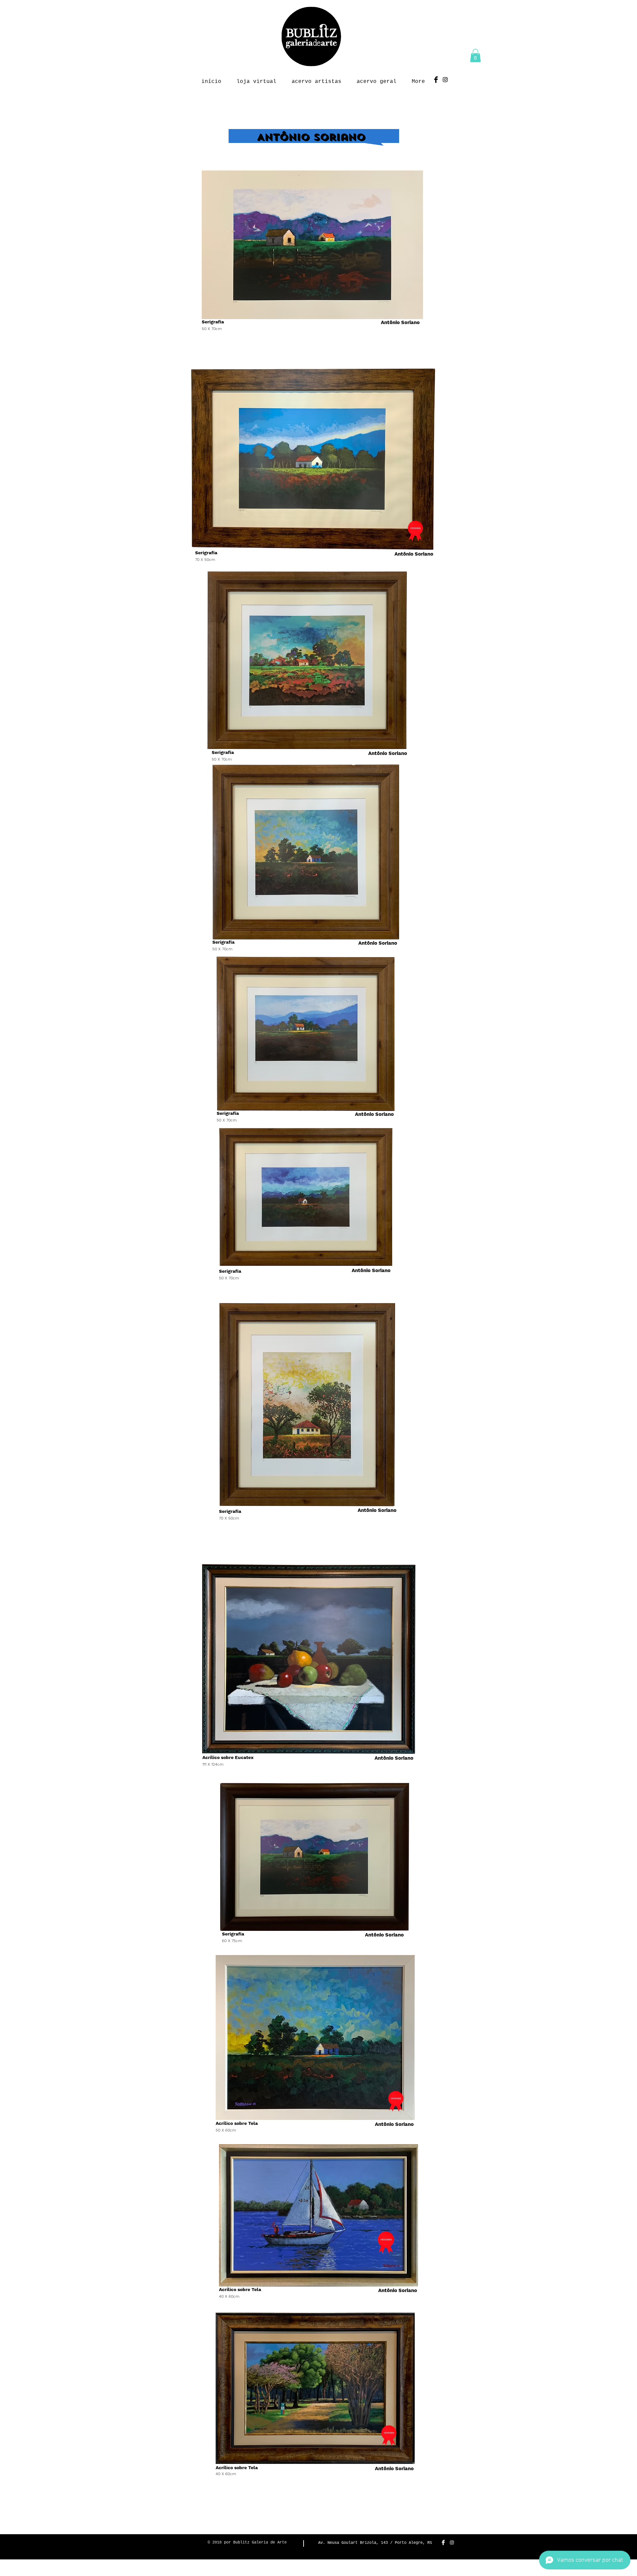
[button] (475, 56)
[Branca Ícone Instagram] (452, 2542)
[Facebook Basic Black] (436, 80)
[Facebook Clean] (443, 2542)
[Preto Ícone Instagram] (445, 80)
